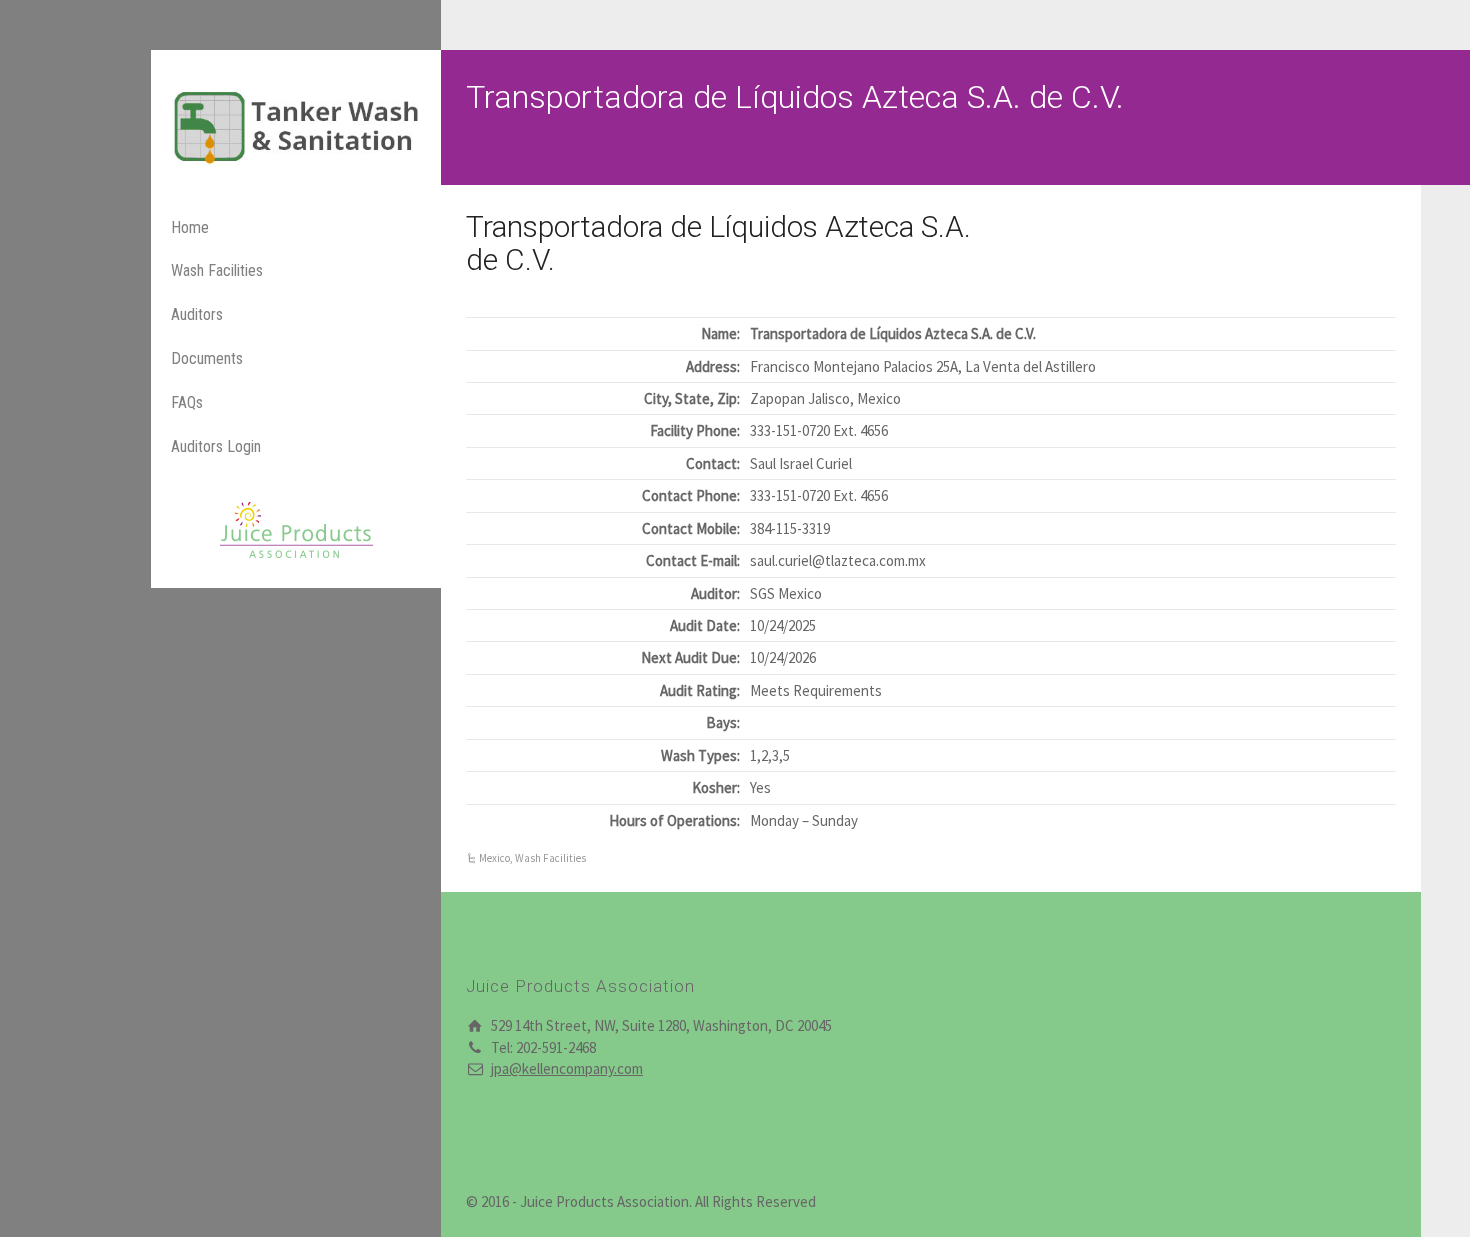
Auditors (197, 314)
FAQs (187, 402)
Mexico (494, 858)
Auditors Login (216, 446)
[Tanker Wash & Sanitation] (296, 125)
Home (190, 227)
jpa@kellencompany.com (567, 1068)
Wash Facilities (217, 270)
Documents (207, 358)
